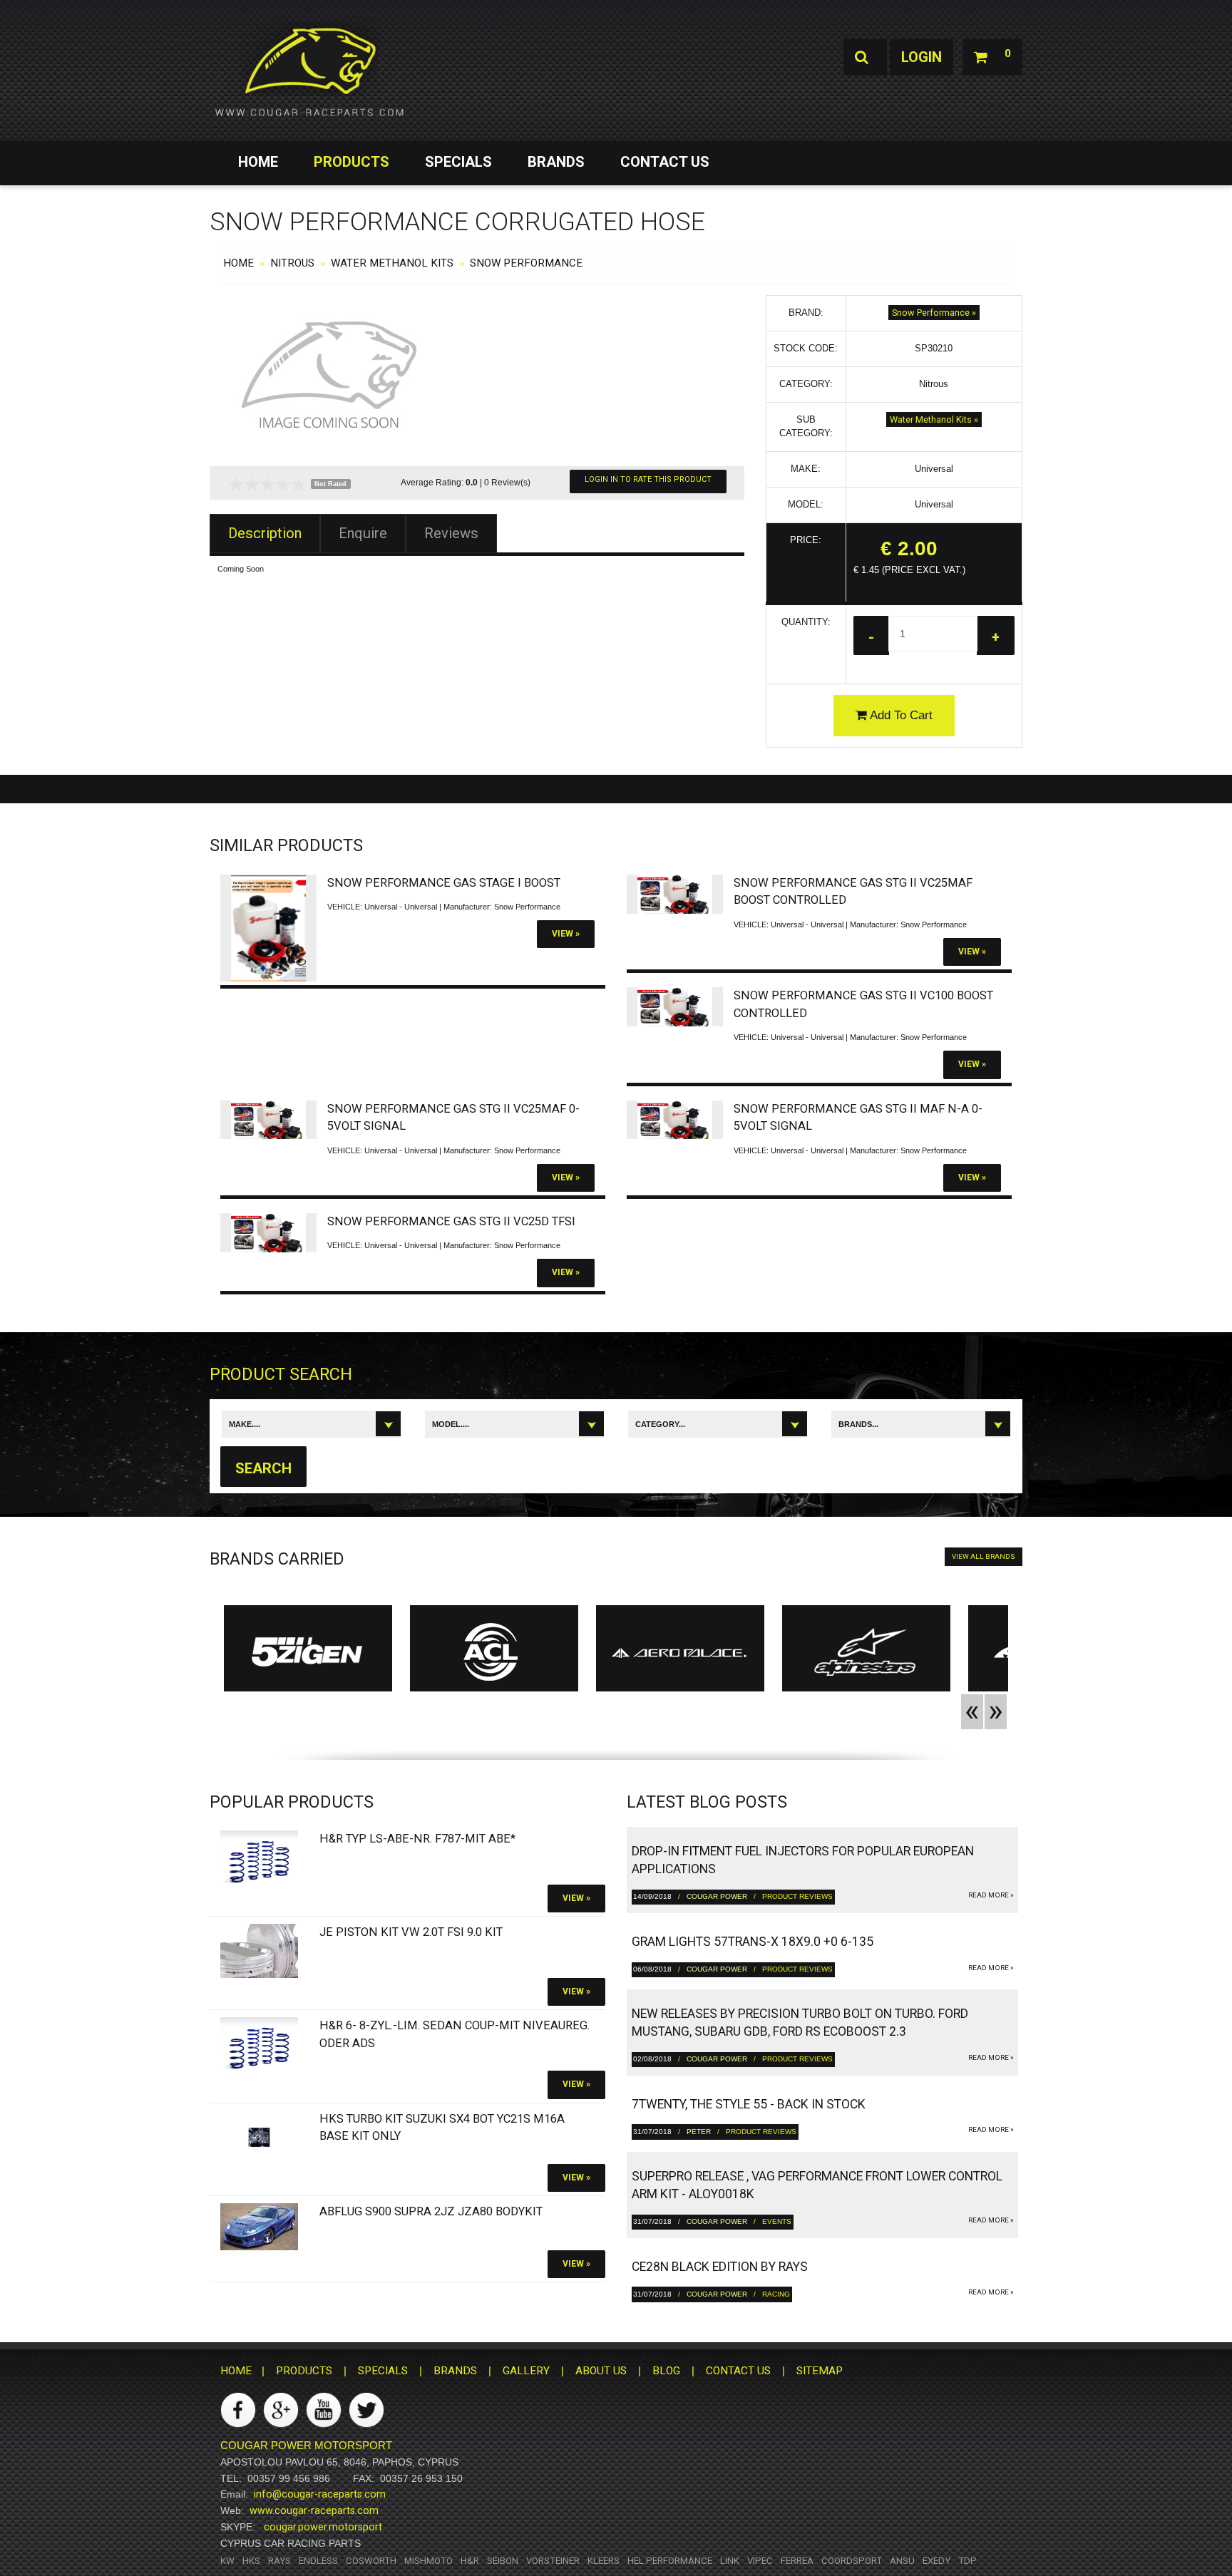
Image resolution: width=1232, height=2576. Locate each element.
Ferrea (797, 2561)
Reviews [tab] (451, 533)
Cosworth (371, 2561)
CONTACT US (665, 162)
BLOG (666, 2371)
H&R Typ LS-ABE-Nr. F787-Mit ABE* (417, 1839)
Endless (318, 2561)
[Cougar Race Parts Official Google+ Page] (281, 2410)
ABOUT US (601, 2371)
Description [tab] (265, 533)
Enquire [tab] (363, 533)
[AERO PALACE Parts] (680, 1652)
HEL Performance (670, 2561)
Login (922, 57)
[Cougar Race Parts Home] (309, 71)
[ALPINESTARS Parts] (866, 1652)
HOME (258, 162)
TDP (967, 2561)
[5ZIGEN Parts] (308, 1652)
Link (730, 2561)
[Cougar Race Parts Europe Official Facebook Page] (238, 2410)
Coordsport (852, 2561)
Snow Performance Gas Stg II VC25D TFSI (451, 1221)
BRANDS (556, 162)
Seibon (503, 2561)
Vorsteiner (553, 2561)
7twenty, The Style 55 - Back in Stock (749, 2104)
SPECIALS (458, 162)
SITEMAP (820, 2371)
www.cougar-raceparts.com (314, 2510)
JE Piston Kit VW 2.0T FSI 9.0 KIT (411, 1932)
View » (566, 934)
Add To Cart (900, 715)
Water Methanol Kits (392, 263)
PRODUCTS (351, 162)
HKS (251, 2561)
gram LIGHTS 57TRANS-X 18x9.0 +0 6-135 (753, 1942)
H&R (470, 2561)
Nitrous (292, 263)
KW (227, 2561)
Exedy (936, 2561)
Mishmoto (428, 2561)
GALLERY (526, 2371)
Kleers (604, 2561)
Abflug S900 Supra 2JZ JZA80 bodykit (431, 2211)
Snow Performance (526, 263)
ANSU (902, 2561)
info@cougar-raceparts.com (320, 2494)
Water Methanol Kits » (934, 419)
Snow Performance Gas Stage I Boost (444, 883)
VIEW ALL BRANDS (984, 1556)
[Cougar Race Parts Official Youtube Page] (324, 2410)
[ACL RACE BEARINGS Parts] (494, 1652)
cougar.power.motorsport (323, 2527)
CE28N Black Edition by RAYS (720, 2267)
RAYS (279, 2561)
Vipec (760, 2561)
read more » (991, 1895)
